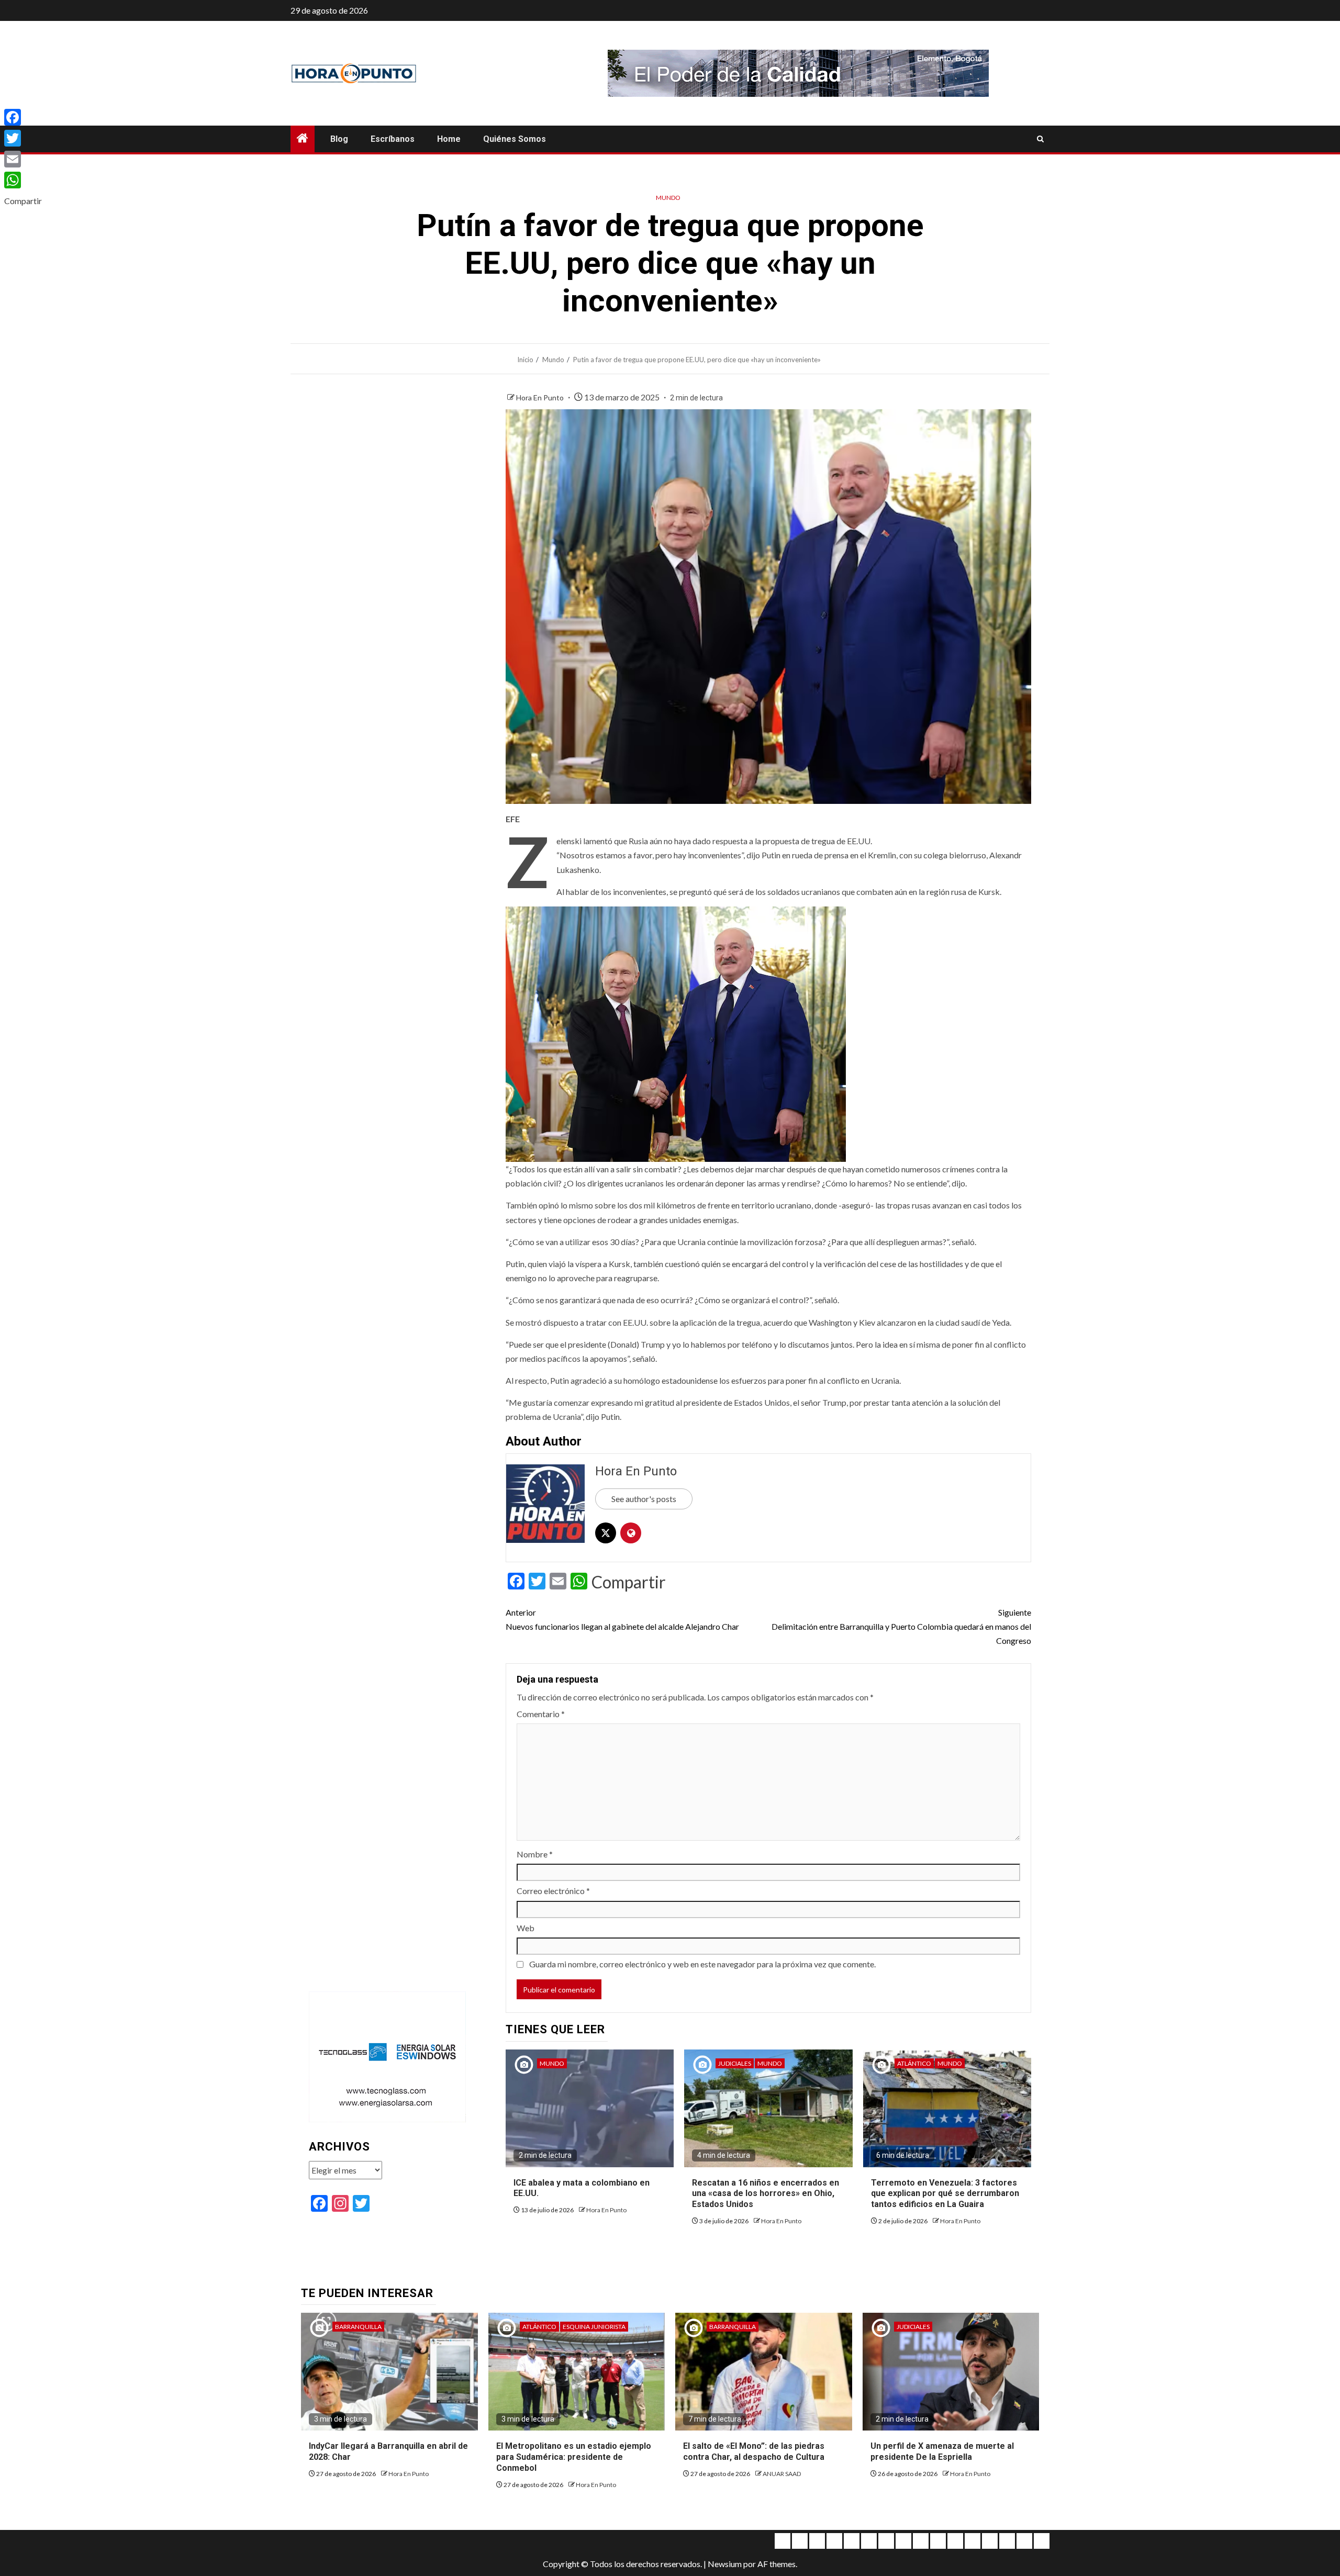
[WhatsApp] (23, 180)
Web (526, 1928)
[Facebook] (23, 117)
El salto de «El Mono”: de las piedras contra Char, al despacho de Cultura (754, 2451)
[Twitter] (23, 138)
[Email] (23, 159)
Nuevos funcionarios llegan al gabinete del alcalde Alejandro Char (622, 1619)
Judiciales (735, 2063)
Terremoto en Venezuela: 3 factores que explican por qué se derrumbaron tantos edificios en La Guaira (945, 2194)
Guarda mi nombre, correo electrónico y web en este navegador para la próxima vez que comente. (702, 1964)
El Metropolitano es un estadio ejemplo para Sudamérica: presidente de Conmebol (574, 2457)
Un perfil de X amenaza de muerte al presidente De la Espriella (942, 2451)
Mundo (668, 198)
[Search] (1040, 139)
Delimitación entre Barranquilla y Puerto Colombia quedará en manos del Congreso (901, 1626)
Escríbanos (393, 139)
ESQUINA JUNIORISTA (594, 2327)
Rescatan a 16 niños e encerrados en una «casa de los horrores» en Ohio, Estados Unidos (766, 2194)
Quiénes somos (515, 139)
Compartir (629, 1582)
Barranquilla (358, 2327)
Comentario (541, 1714)
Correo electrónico (553, 1891)
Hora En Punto (541, 397)
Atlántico (914, 2063)
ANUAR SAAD (782, 2474)
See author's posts (644, 1499)
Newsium (725, 2564)
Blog (339, 139)
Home (449, 139)
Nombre (535, 1854)
